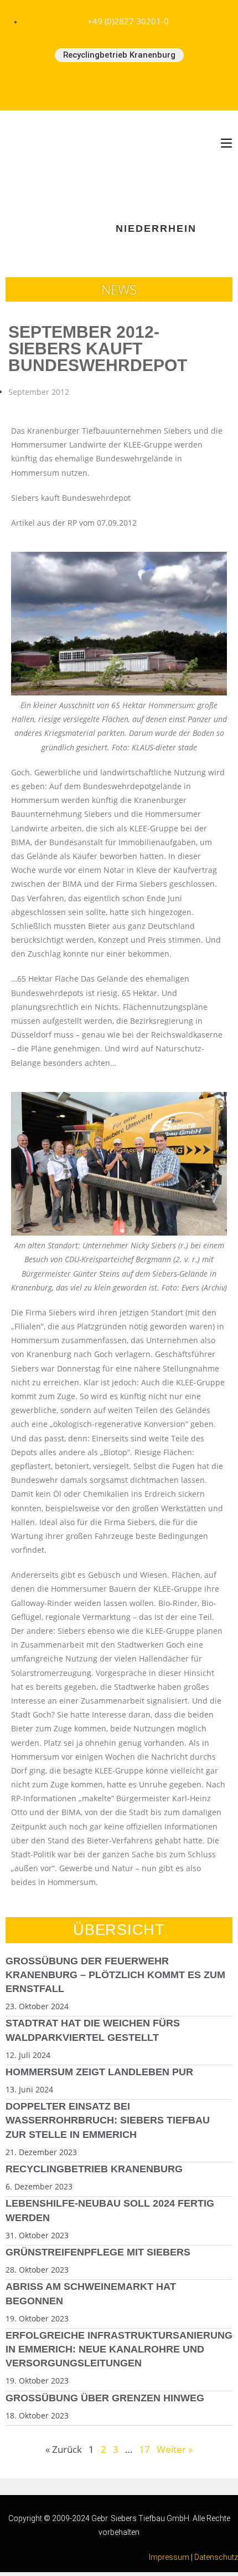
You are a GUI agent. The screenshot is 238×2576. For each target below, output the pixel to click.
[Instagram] (156, 87)
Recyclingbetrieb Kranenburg (94, 2169)
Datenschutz (216, 2557)
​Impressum (169, 2557)
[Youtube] (119, 87)
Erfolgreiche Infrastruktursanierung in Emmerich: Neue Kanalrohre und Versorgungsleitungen (119, 2349)
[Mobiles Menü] (226, 143)
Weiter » (175, 2449)
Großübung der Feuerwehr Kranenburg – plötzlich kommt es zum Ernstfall (115, 1975)
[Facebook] (82, 87)
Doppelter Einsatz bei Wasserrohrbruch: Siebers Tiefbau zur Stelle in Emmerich (108, 2120)
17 (144, 2449)
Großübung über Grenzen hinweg (105, 2398)
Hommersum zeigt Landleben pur (99, 2072)
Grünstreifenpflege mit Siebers (98, 2252)
